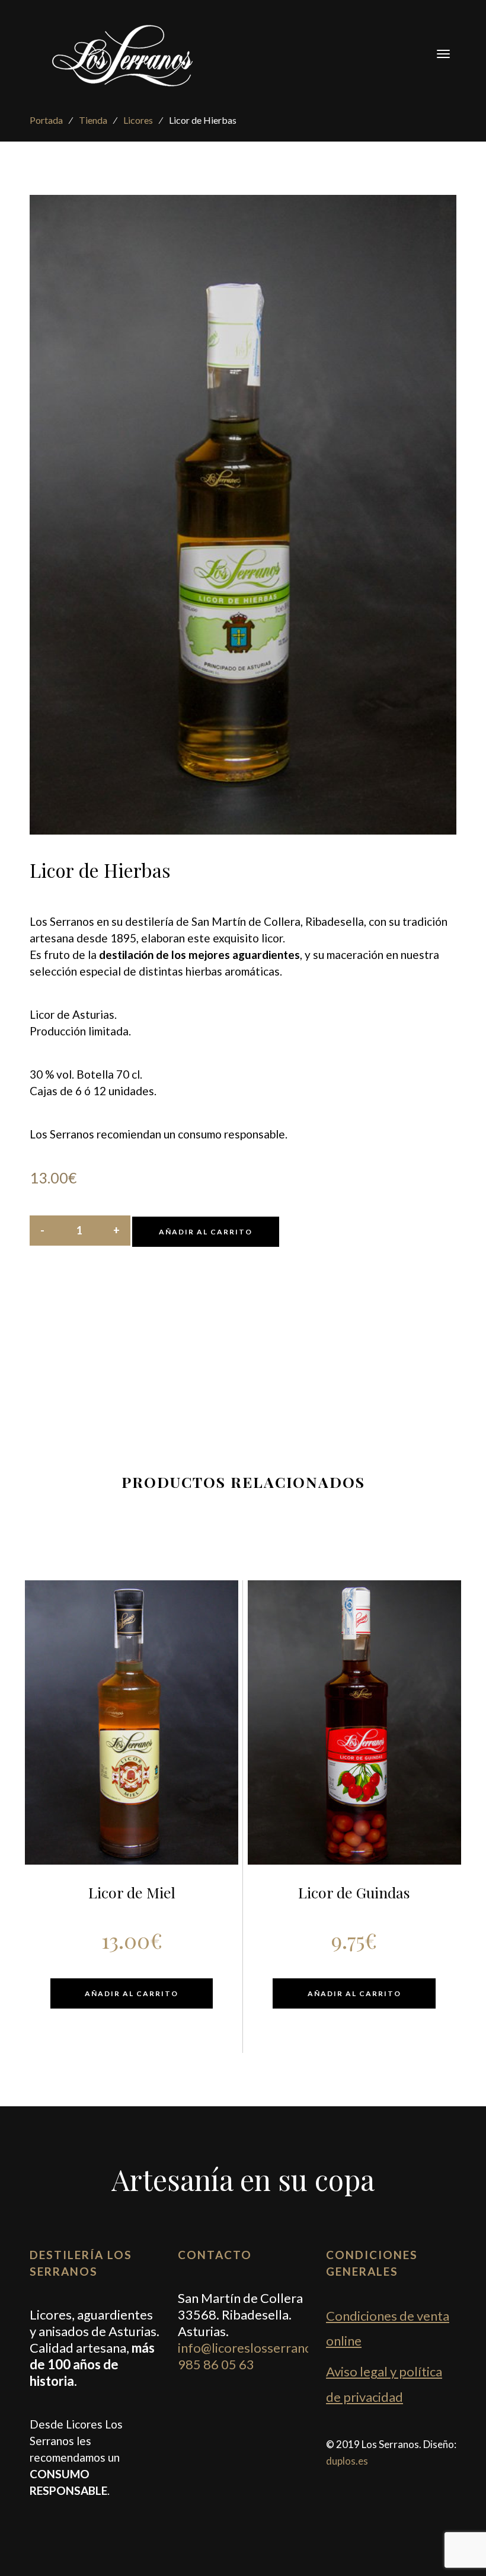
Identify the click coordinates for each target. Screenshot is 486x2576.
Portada (46, 120)
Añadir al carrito (206, 1232)
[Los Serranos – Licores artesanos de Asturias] (126, 54)
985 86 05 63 (216, 2364)
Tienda (93, 120)
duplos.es (347, 2461)
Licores (138, 120)
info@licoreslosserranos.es (256, 2348)
